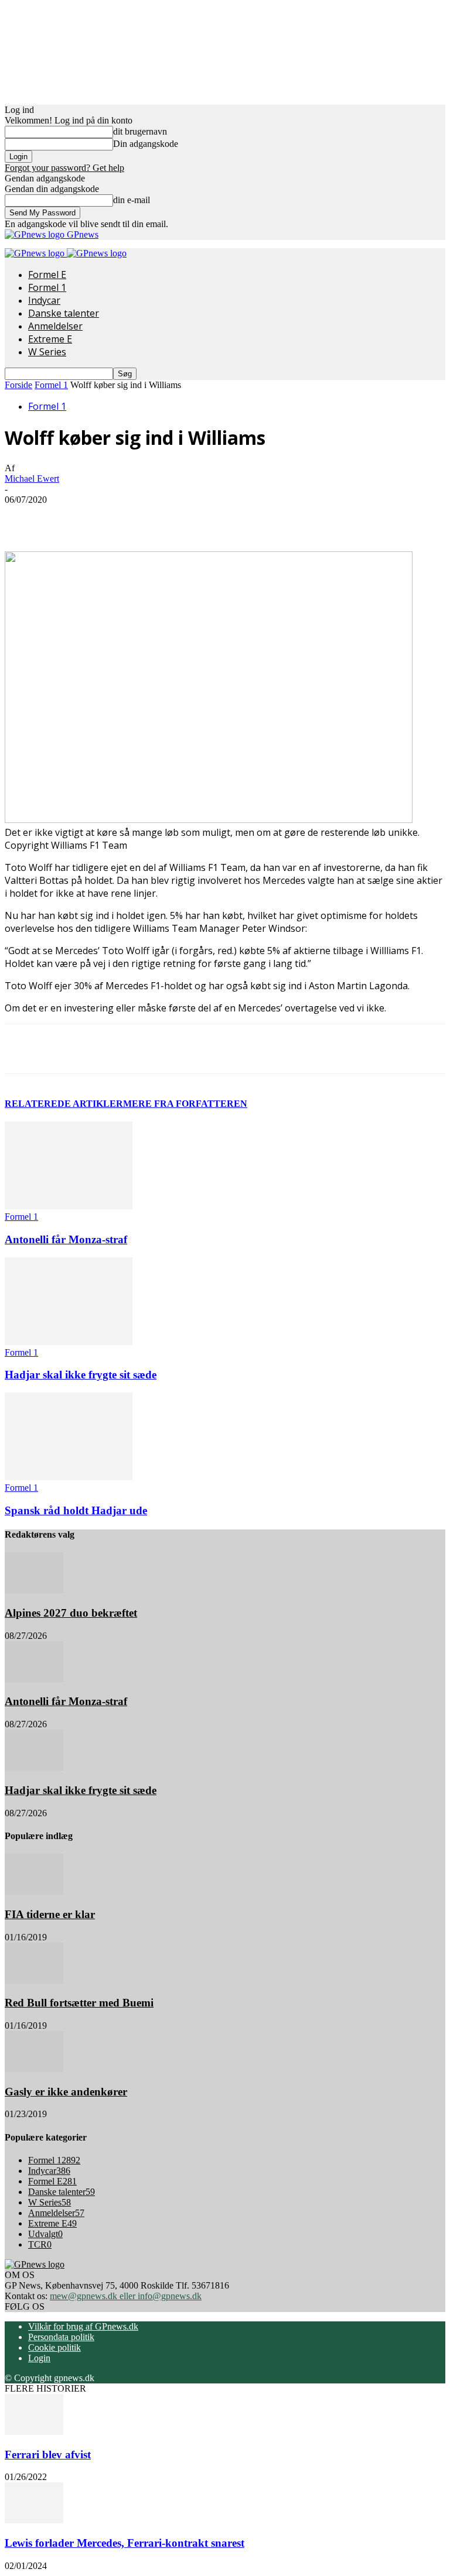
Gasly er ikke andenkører (66, 2092)
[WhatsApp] (229, 517)
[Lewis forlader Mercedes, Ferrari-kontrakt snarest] (34, 2520)
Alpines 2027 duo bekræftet (71, 1613)
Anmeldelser (55, 326)
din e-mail (132, 200)
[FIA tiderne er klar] (34, 1891)
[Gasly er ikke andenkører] (34, 2069)
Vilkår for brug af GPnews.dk (83, 2326)
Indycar (44, 300)
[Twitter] (145, 517)
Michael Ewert (32, 479)
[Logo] (36, 253)
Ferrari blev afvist (48, 2455)
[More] (272, 517)
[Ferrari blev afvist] (34, 2432)
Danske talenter (64, 313)
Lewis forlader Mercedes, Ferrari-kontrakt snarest (125, 2543)
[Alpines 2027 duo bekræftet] (34, 1590)
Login (39, 2358)
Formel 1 (47, 287)
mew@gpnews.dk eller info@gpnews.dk (126, 2296)
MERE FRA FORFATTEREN (185, 1104)
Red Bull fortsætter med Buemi (79, 2003)
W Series (47, 352)
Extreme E (50, 339)
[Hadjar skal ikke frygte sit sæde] (69, 1342)
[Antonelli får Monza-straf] (69, 1206)
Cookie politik (54, 2347)
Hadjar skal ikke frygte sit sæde (81, 1375)
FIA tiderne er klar (50, 1914)
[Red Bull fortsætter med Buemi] (34, 1980)
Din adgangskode (146, 144)
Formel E (47, 275)
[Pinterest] (187, 517)
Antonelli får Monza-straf (66, 1239)
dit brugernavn (140, 131)
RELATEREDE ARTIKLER (64, 1104)
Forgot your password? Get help (64, 168)
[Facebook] (103, 517)
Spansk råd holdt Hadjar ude (76, 1510)
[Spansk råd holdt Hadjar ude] (69, 1477)
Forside (18, 385)
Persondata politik (61, 2337)
